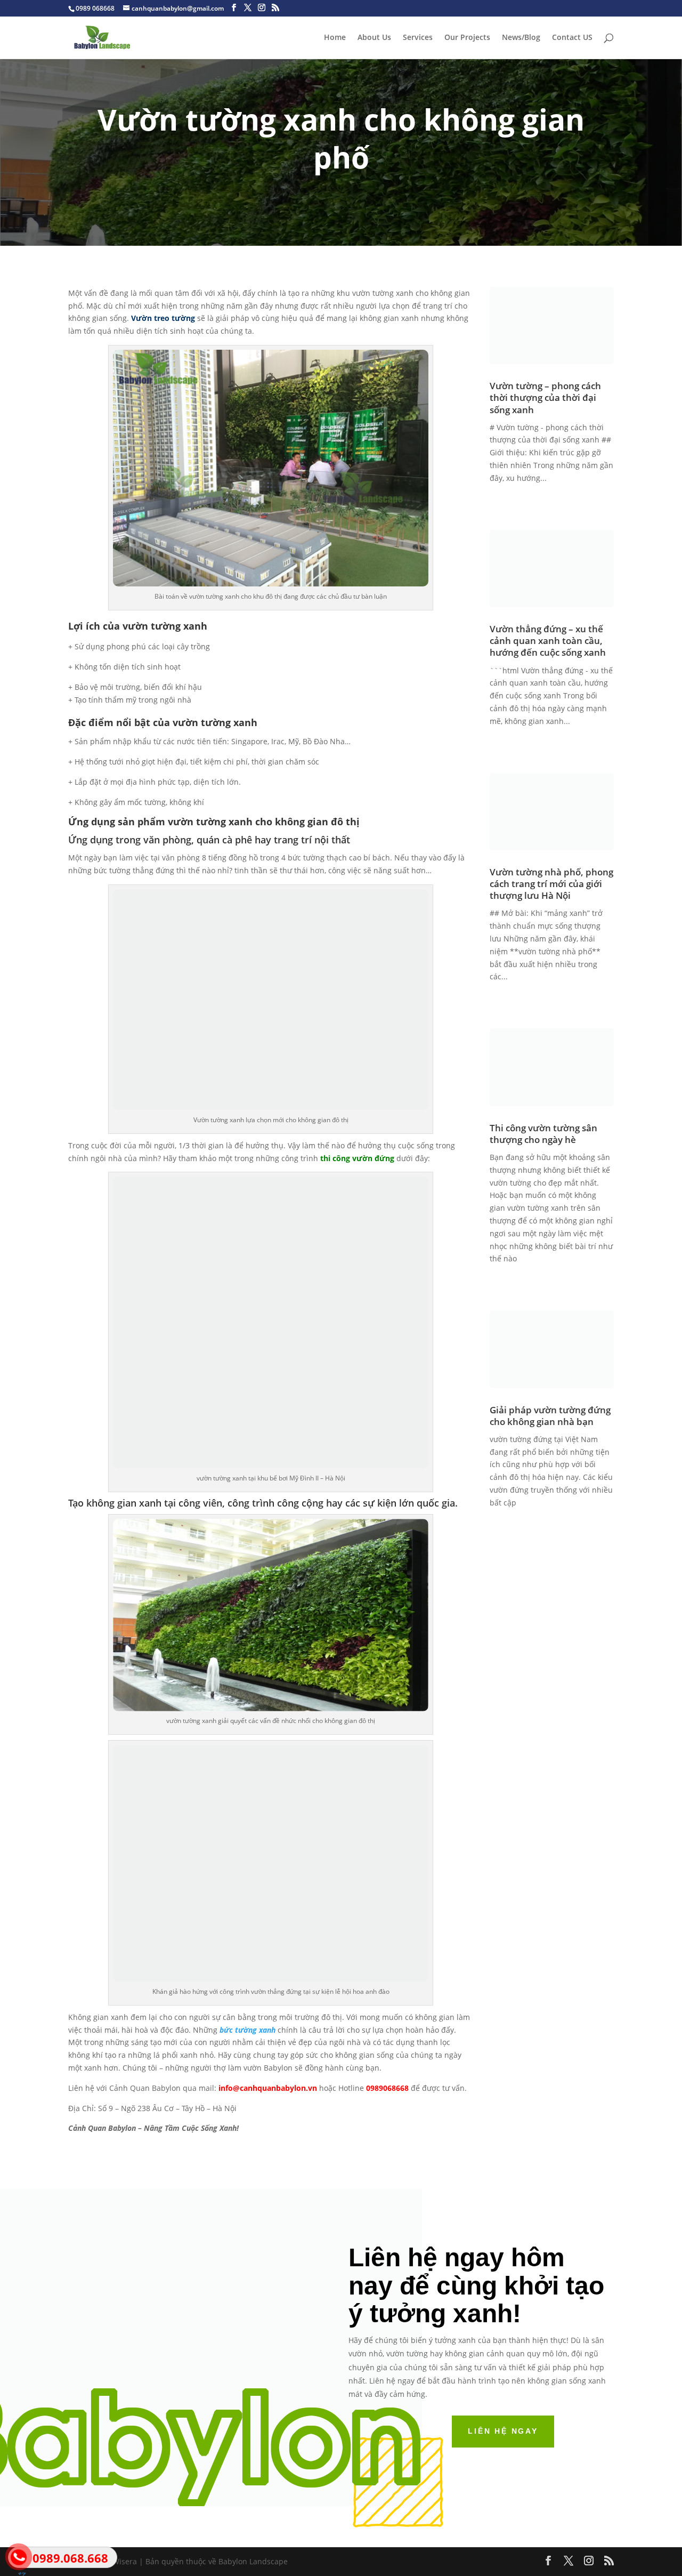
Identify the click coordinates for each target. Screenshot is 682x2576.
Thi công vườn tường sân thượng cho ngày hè (543, 1134)
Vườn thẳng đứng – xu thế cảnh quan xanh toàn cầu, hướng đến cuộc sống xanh (548, 641)
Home (335, 38)
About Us (374, 38)
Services (418, 38)
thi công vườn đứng (356, 1158)
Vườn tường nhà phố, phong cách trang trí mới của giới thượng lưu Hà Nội (551, 884)
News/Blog (521, 38)
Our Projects (467, 38)
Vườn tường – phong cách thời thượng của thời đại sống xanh (545, 397)
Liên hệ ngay (503, 2431)
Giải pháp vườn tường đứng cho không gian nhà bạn (550, 1416)
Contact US (572, 38)
